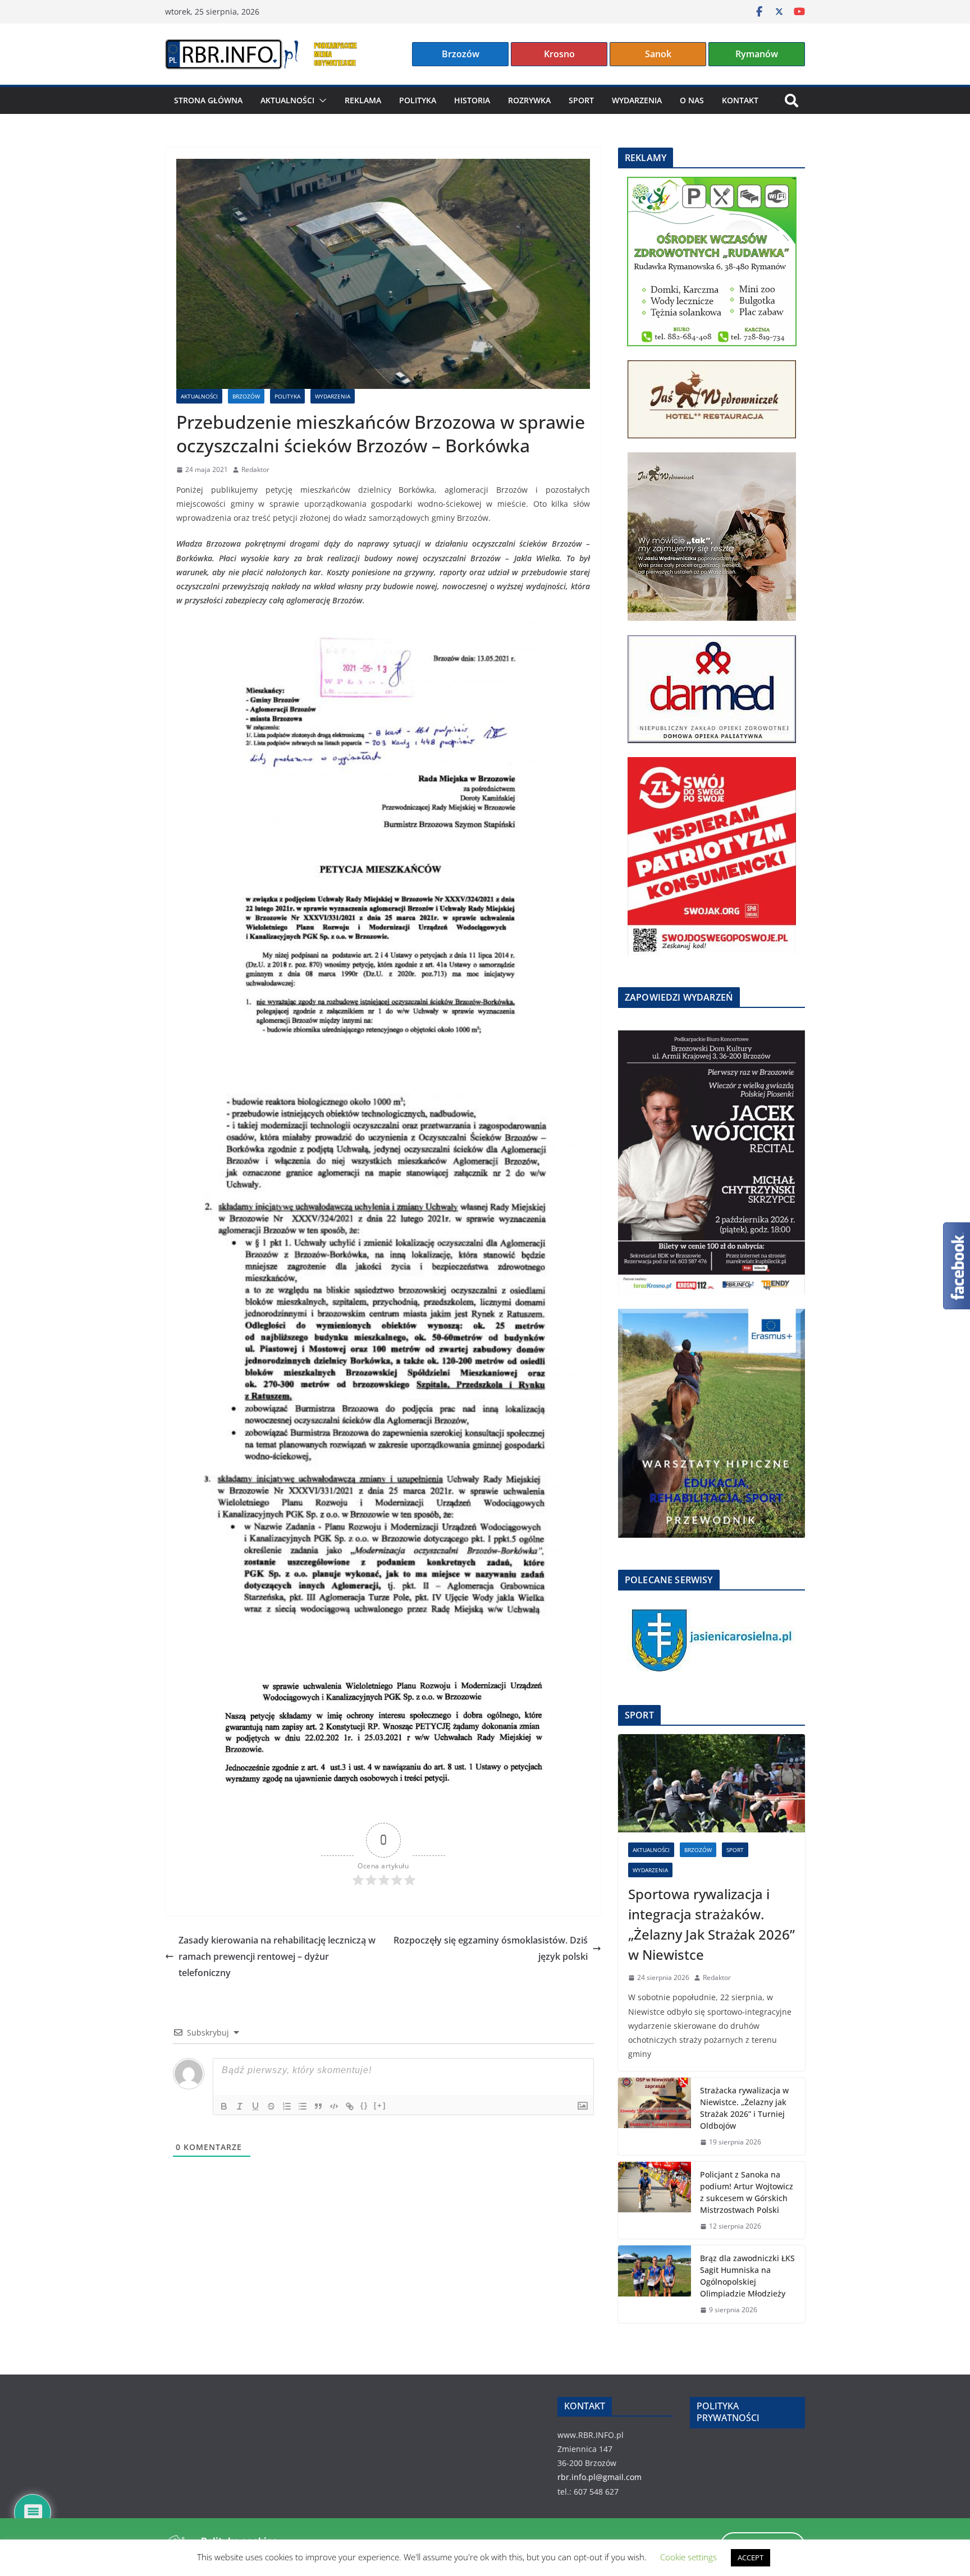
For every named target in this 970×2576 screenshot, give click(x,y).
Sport (581, 100)
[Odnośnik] (350, 2106)
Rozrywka (529, 100)
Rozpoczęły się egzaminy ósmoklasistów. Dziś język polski (491, 1948)
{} (364, 2105)
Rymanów (757, 54)
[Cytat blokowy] (318, 2106)
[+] (380, 2105)
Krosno (559, 54)
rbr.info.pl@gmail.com (600, 2477)
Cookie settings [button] (688, 2557)
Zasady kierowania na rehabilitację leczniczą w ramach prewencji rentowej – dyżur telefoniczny (277, 1956)
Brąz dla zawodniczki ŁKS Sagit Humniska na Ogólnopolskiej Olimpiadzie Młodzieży (747, 2276)
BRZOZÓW (246, 396)
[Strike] (271, 2106)
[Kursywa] (240, 2106)
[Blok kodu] (334, 2106)
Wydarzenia (637, 100)
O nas (692, 100)
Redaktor (255, 469)
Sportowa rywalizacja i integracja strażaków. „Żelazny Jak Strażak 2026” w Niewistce (712, 1924)
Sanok (658, 54)
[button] (321, 100)
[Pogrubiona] (224, 2106)
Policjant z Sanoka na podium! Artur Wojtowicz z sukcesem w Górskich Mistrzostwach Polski (747, 2192)
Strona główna (208, 100)
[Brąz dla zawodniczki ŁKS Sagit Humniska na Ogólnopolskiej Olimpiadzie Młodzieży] (655, 2284)
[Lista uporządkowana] (287, 2106)
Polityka (418, 100)
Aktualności (287, 100)
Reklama (363, 100)
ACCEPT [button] (751, 2557)
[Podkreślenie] (255, 2106)
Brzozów (461, 54)
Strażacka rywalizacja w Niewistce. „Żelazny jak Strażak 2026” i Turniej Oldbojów (744, 2108)
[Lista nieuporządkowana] (303, 2106)
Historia (472, 100)
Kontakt (740, 100)
